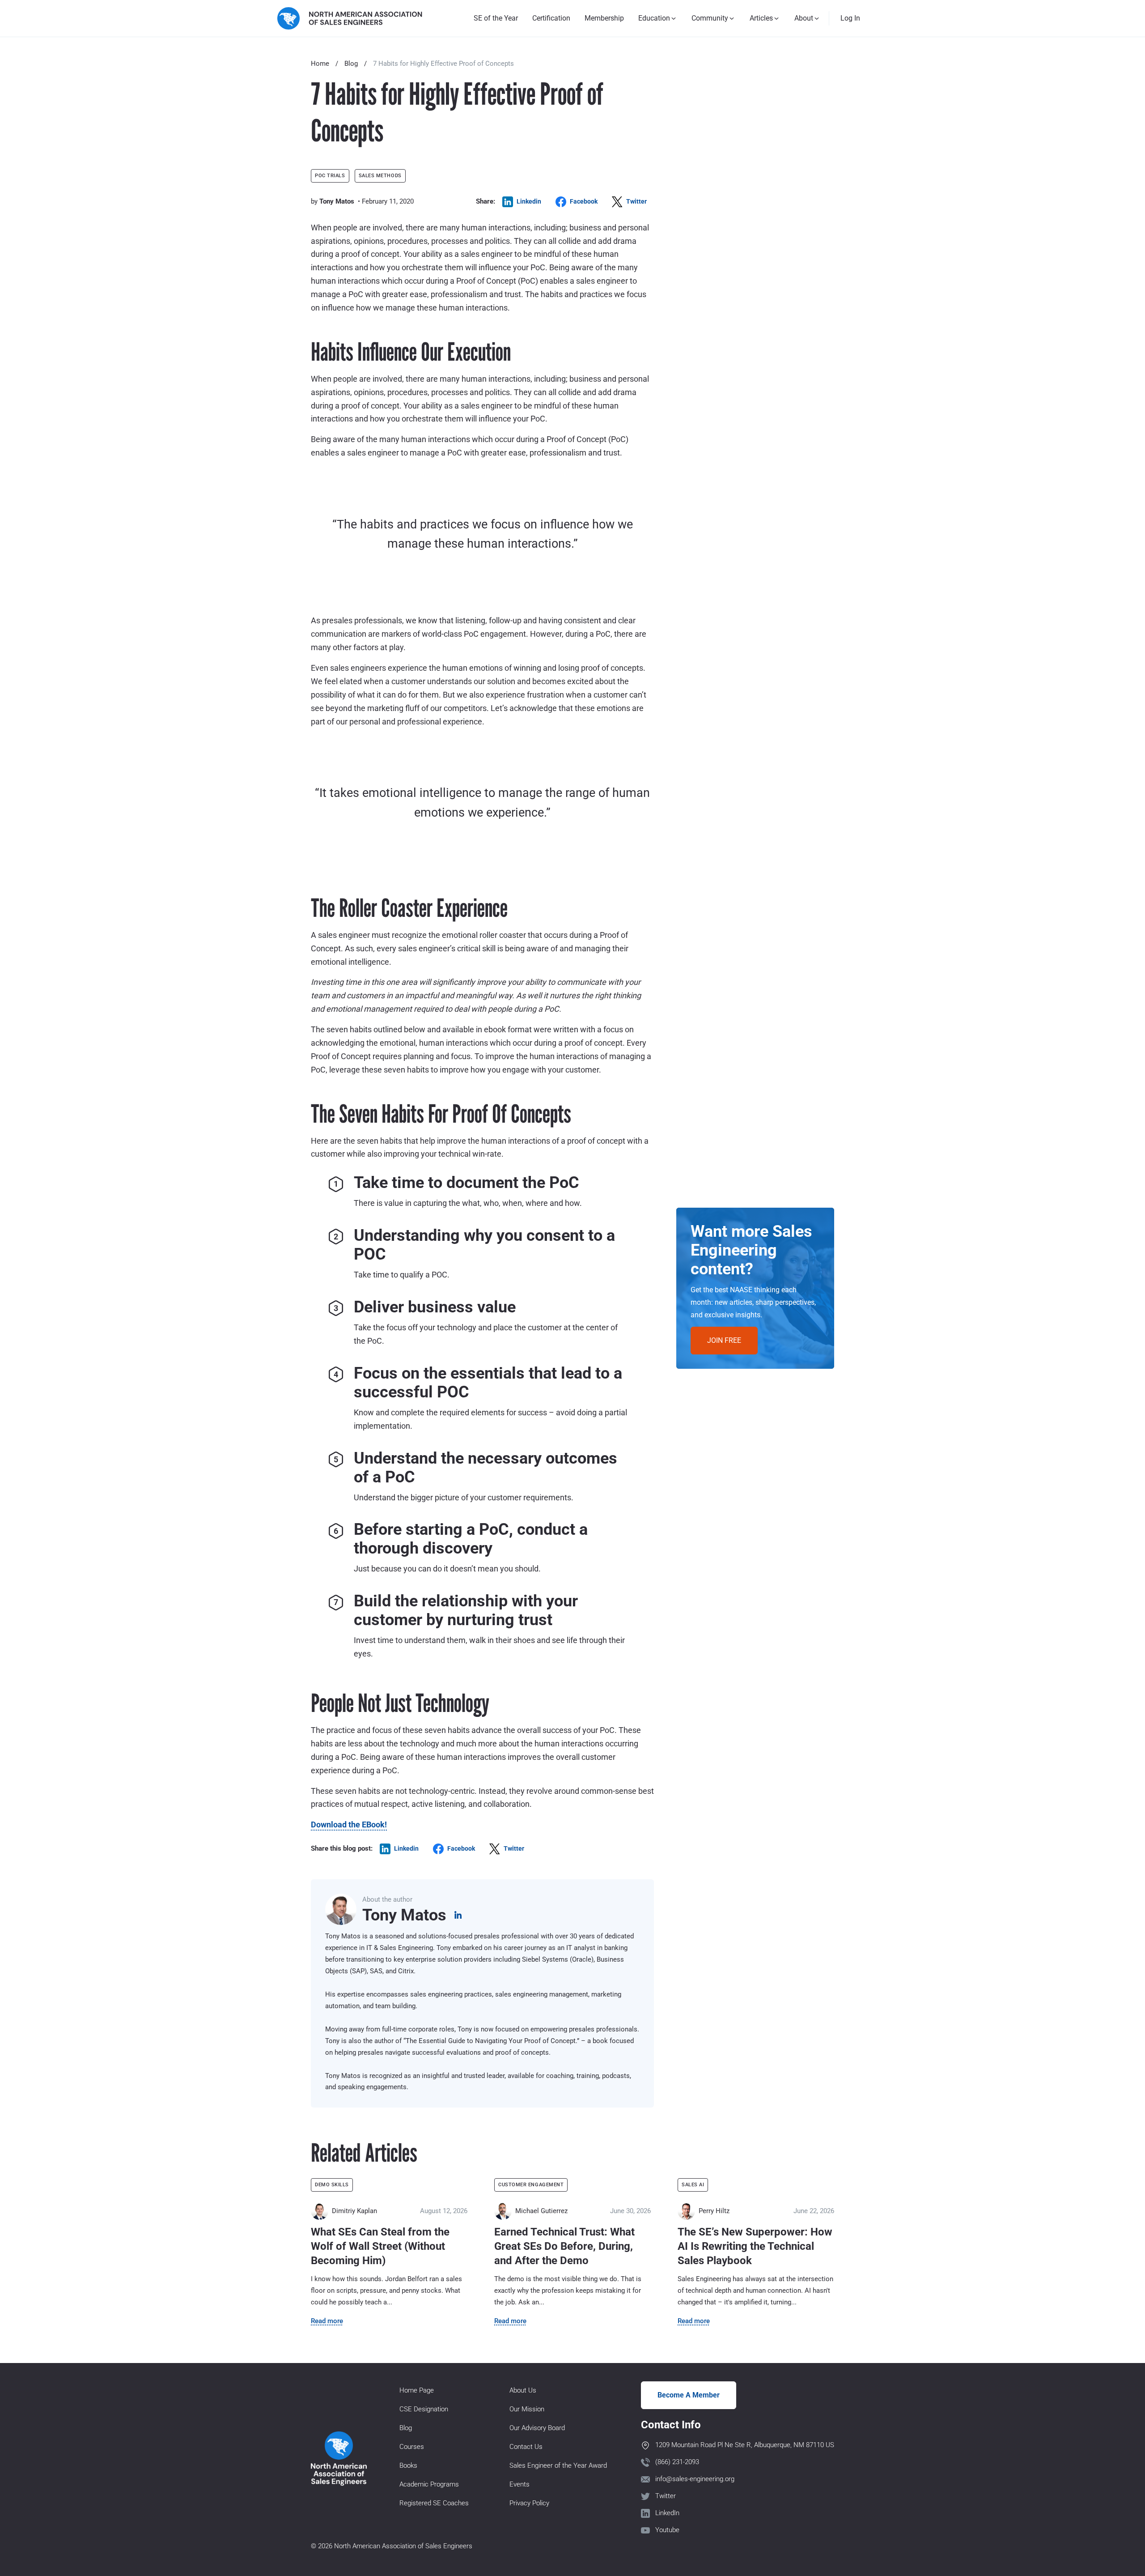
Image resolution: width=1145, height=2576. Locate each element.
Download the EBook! (349, 1824)
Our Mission (527, 2409)
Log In (850, 18)
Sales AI (693, 2185)
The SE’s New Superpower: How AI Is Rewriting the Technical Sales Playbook (755, 2246)
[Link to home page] (350, 18)
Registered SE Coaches (434, 2503)
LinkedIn (667, 2513)
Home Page (417, 2390)
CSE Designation (424, 2409)
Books (408, 2465)
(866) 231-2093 (677, 2462)
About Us (523, 2390)
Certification (551, 18)
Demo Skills (332, 2185)
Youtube (667, 2530)
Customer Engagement (531, 2185)
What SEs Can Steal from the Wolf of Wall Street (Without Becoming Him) (380, 2246)
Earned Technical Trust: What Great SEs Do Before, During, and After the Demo (564, 2246)
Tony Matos (337, 201)
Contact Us (526, 2447)
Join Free (724, 1340)
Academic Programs (429, 2484)
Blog (351, 64)
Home (320, 64)
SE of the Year (496, 18)
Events (519, 2484)
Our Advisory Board (537, 2428)
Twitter (666, 2496)
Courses (412, 2447)
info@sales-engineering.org (695, 2479)
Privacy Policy (529, 2503)
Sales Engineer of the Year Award (558, 2465)
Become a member (689, 2395)
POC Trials (330, 176)
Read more (327, 2321)
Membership (604, 18)
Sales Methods (380, 176)
